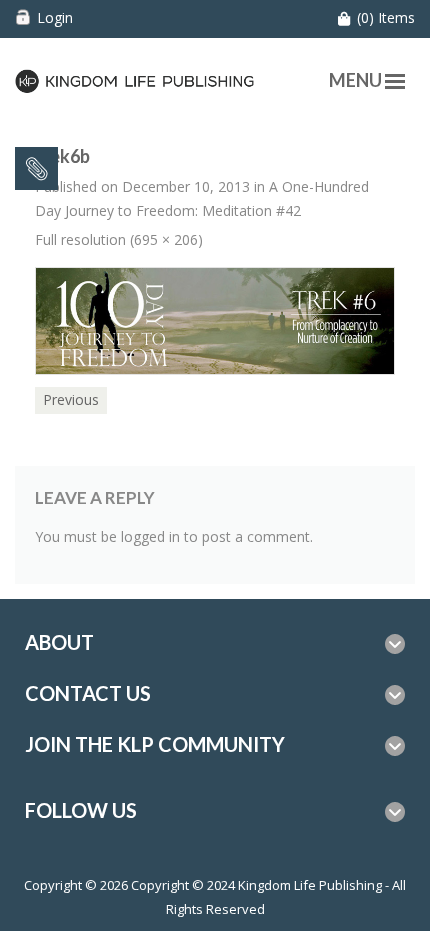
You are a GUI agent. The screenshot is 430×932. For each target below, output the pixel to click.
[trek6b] (215, 319)
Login (55, 17)
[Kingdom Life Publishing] (135, 79)
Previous (71, 399)
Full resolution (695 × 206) (119, 239)
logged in (150, 536)
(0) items (386, 17)
